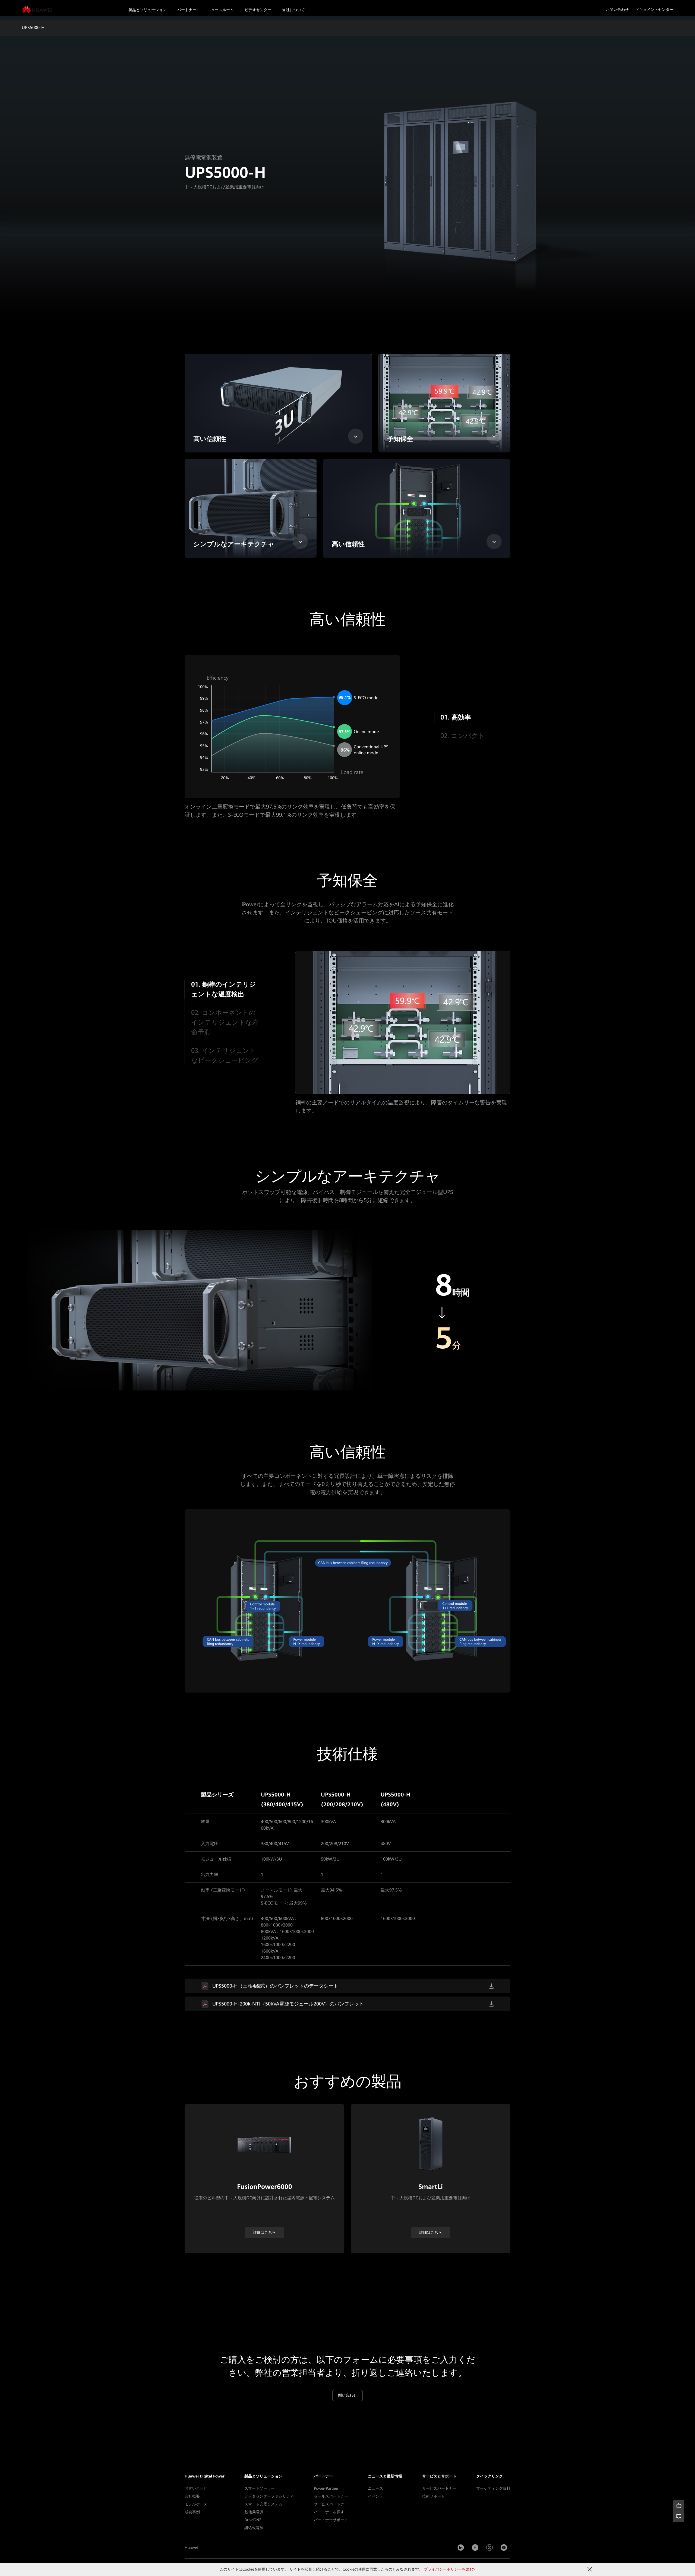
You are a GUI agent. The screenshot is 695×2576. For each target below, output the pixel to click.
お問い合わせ (617, 9)
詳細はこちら (264, 2232)
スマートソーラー (260, 2488)
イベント (375, 2496)
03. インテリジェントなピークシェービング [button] (225, 1056)
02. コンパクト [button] (463, 736)
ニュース (375, 2488)
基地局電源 (254, 2512)
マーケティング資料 (493, 2488)
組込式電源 (254, 2528)
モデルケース (196, 2504)
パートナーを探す (329, 2512)
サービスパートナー (331, 2504)
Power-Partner (326, 2488)
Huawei (191, 2548)
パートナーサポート (331, 2520)
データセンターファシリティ (269, 2496)
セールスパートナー (331, 2496)
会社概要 (192, 2496)
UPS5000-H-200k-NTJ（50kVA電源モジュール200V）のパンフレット (288, 2004)
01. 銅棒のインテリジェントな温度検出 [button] (223, 989)
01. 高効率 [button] (455, 717)
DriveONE (253, 2520)
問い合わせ (347, 2395)
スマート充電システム (263, 2504)
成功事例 (192, 2512)
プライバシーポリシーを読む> (450, 2569)
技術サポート (434, 2496)
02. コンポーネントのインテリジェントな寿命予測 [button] (225, 1022)
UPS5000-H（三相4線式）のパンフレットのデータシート (275, 1986)
